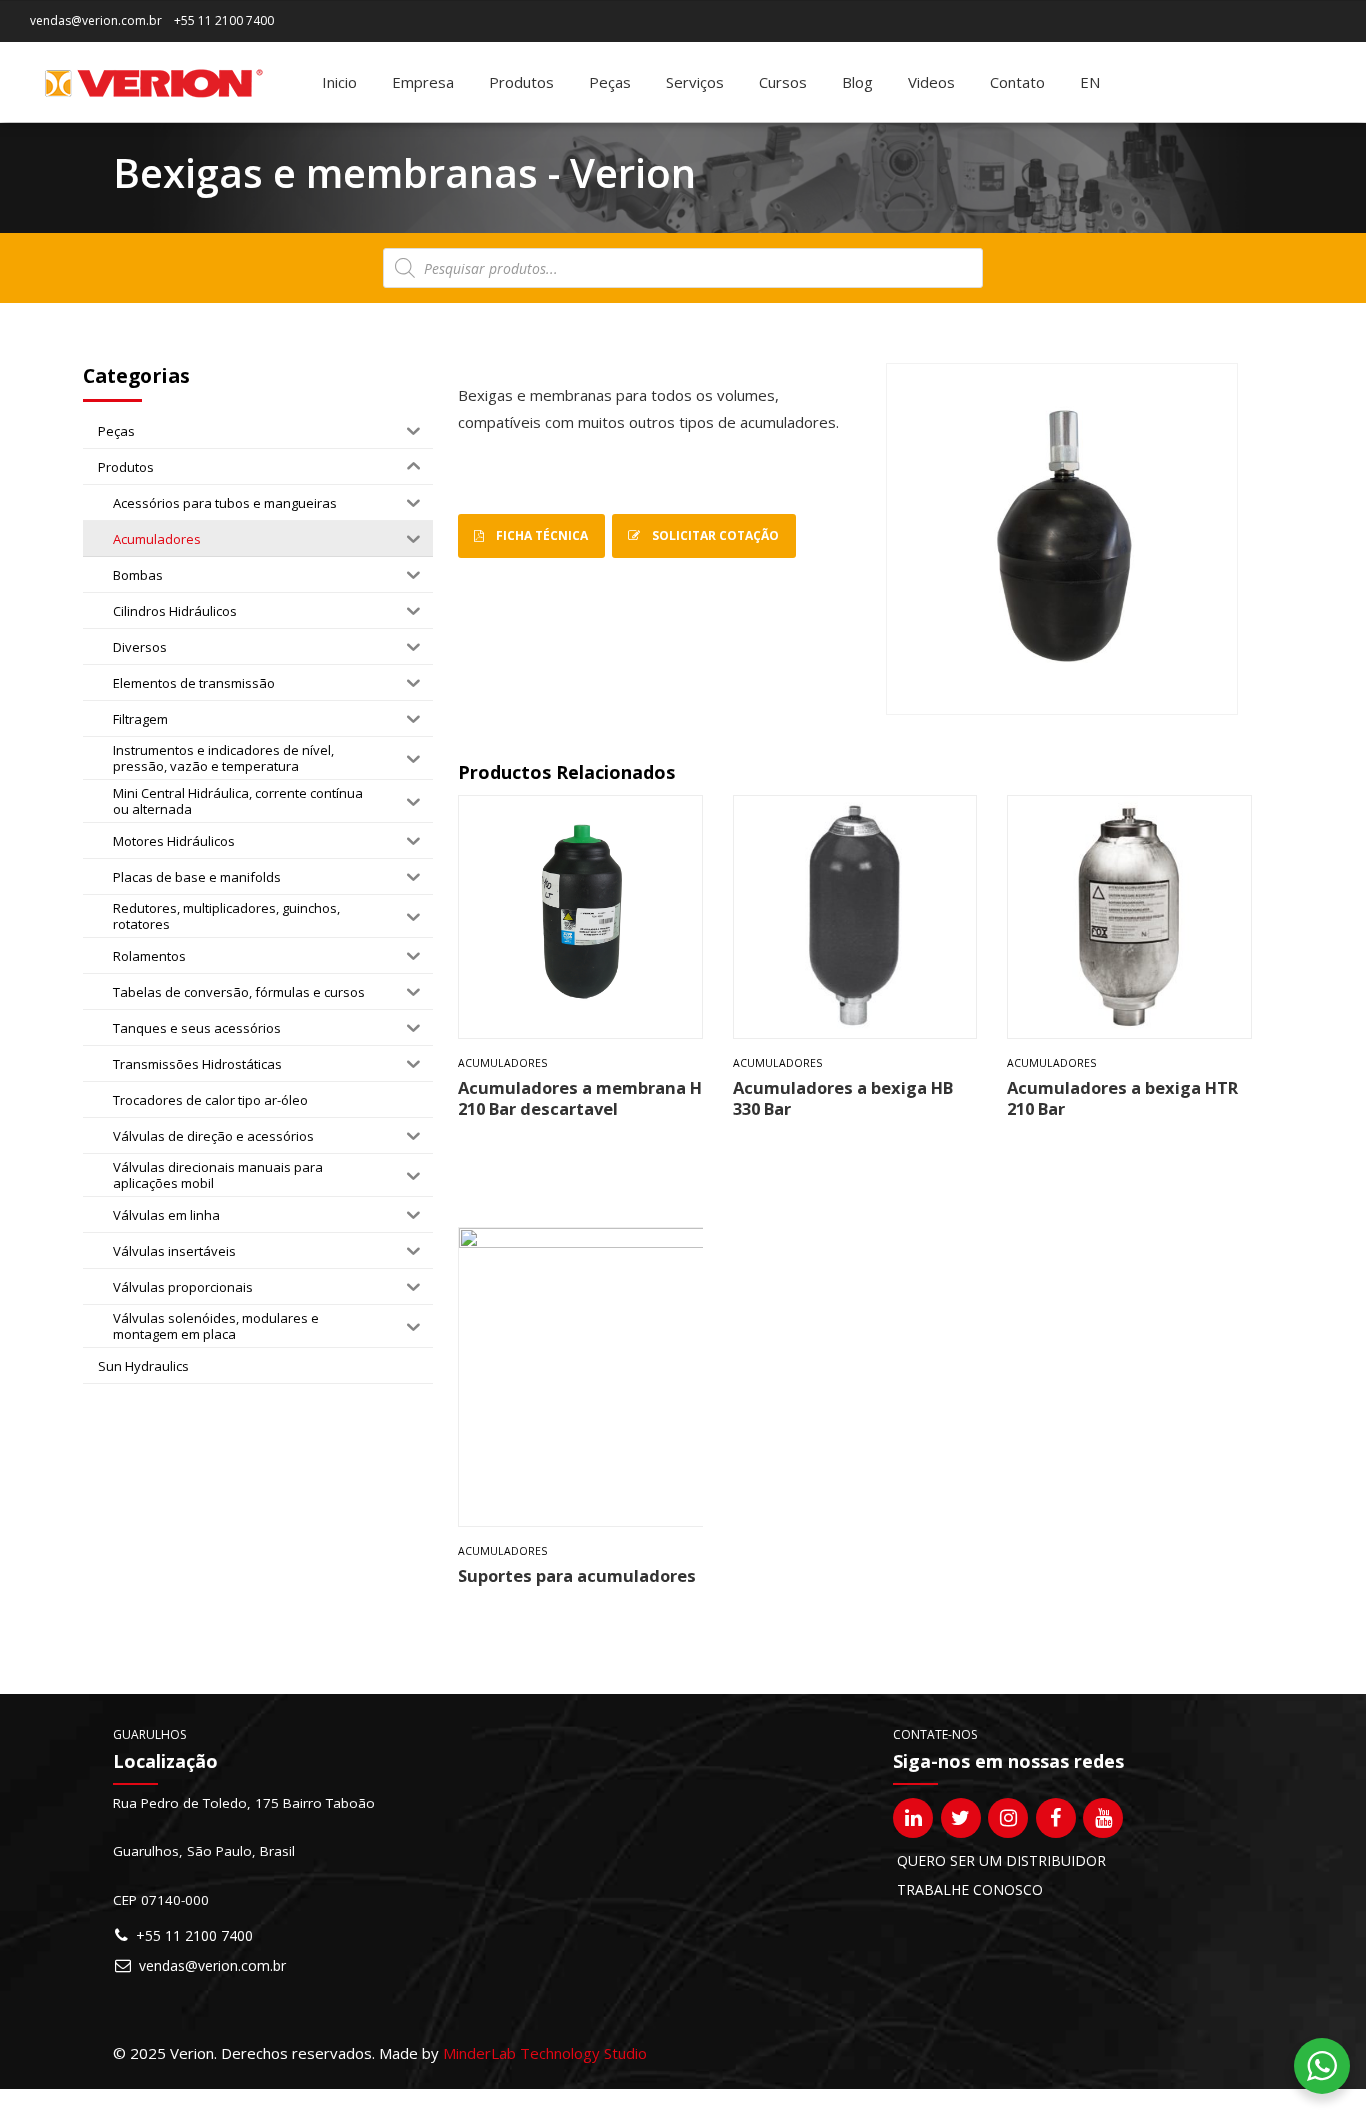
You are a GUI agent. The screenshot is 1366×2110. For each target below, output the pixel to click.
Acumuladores (502, 1063)
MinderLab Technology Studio (545, 2053)
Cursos (783, 82)
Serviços (695, 82)
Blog (857, 82)
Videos (931, 82)
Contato (1017, 82)
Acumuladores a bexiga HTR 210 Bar (1122, 1098)
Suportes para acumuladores (577, 1575)
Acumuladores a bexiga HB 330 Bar (843, 1098)
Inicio (339, 82)
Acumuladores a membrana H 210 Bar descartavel (580, 1098)
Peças (610, 82)
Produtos (521, 82)
